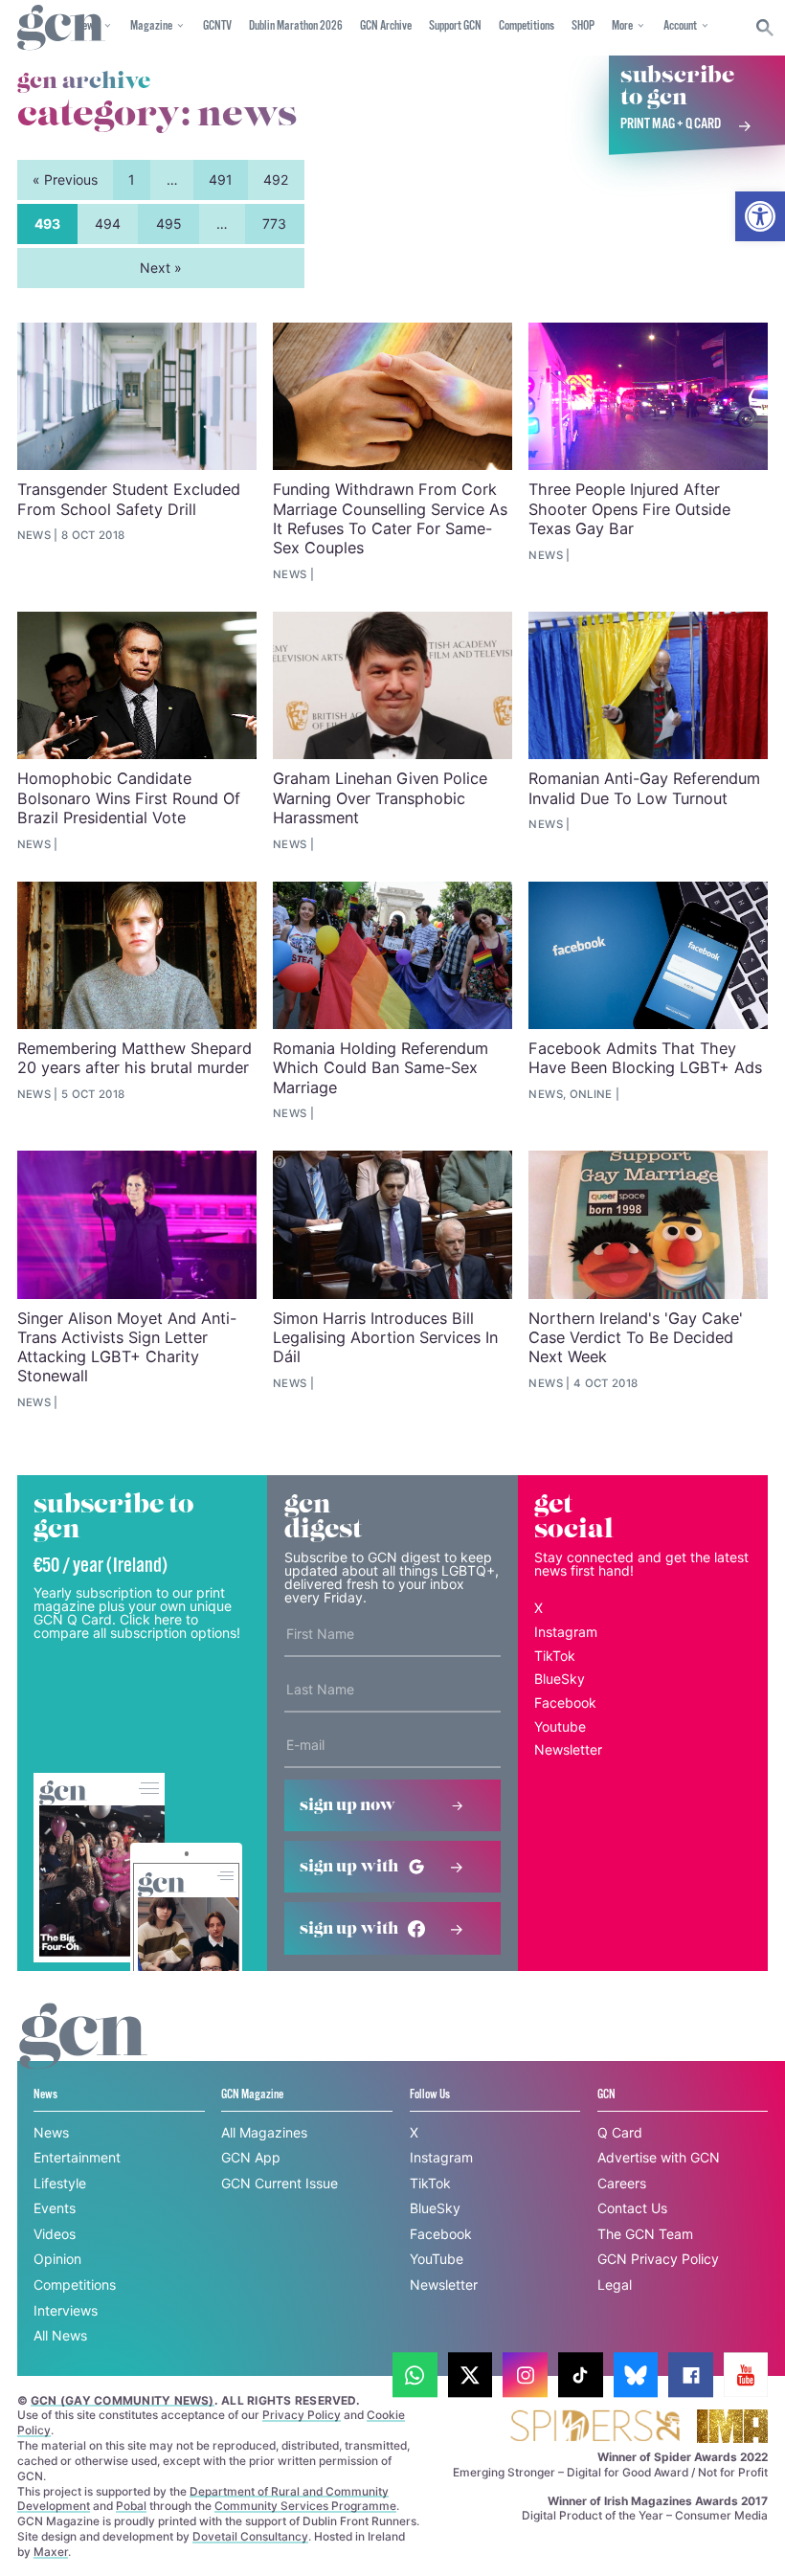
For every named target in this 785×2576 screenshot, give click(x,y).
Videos (55, 2234)
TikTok (555, 1656)
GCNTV (217, 26)
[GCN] (83, 2054)
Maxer (51, 2552)
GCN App (251, 2157)
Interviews (66, 2310)
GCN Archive (386, 26)
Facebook (565, 1702)
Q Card (620, 2132)
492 (276, 179)
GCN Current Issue (280, 2183)
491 (221, 179)
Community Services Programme (305, 2506)
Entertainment (77, 2157)
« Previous (65, 179)
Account (680, 26)
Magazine (151, 26)
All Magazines (264, 2132)
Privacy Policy (302, 2415)
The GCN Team (645, 2234)
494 (108, 224)
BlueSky (560, 1679)
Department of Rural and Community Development (203, 2499)
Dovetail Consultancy (250, 2536)
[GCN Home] (61, 28)
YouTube (437, 2259)
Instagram (566, 1632)
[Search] (765, 28)
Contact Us (632, 2208)
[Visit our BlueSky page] (636, 2375)
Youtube (560, 1726)
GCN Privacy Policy (658, 2259)
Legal (615, 2285)
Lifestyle (60, 2183)
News (51, 2132)
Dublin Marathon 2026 (296, 26)
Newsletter (568, 1749)
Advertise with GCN (659, 2157)
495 (169, 224)
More (622, 26)
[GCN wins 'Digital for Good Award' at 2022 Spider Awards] (594, 2427)
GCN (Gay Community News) (123, 2400)
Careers (622, 2183)
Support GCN (455, 26)
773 (274, 224)
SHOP (583, 26)
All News (60, 2335)
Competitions (527, 26)
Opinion (57, 2259)
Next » (161, 268)
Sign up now (348, 1805)
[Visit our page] (415, 2375)
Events (55, 2208)
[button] (760, 216)
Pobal (131, 2506)
